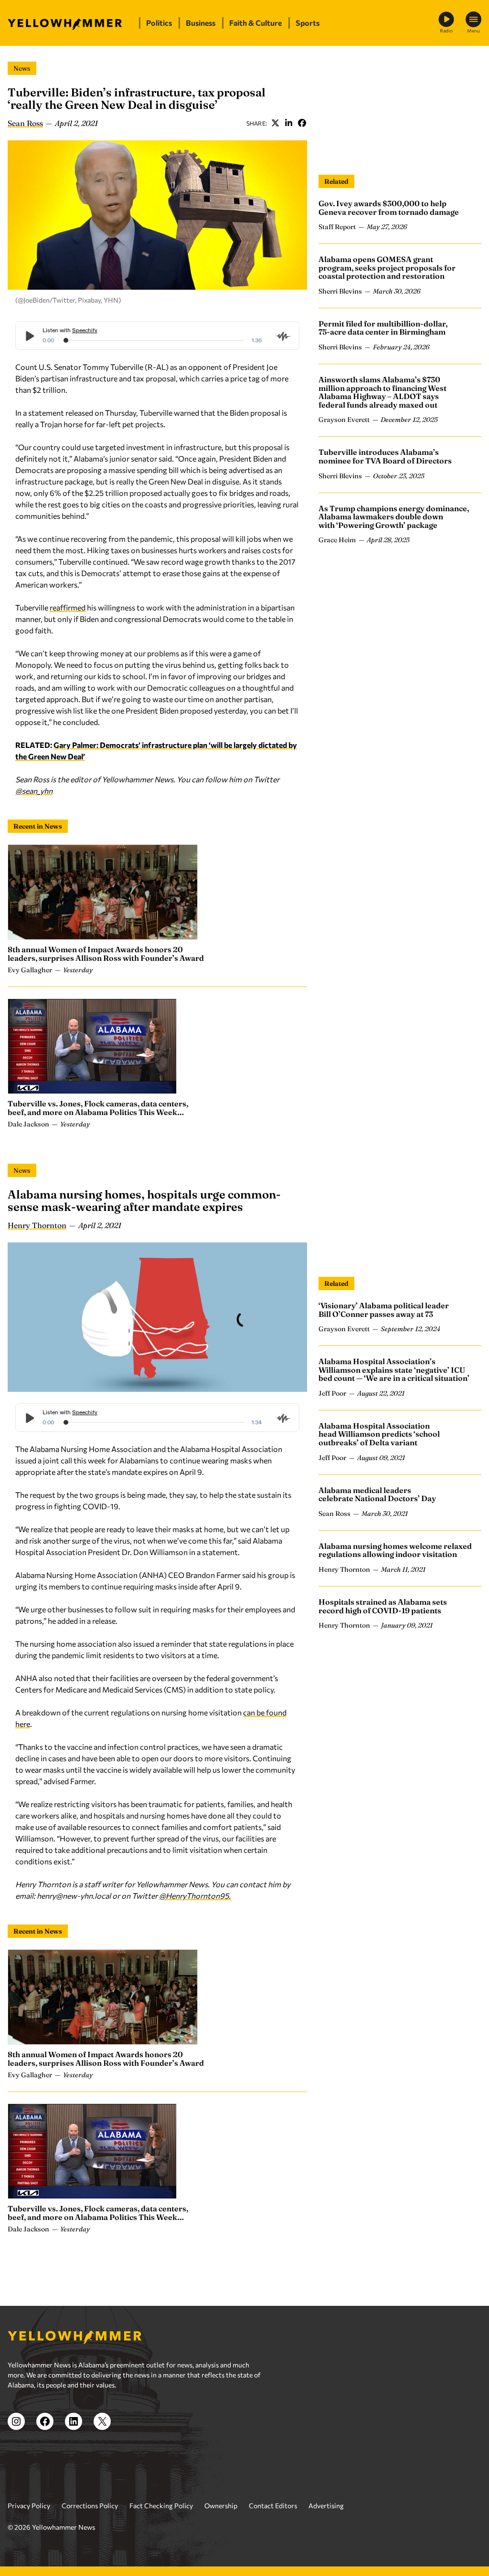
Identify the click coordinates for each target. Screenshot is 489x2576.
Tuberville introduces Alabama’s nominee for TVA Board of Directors (385, 456)
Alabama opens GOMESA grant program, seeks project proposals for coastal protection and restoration (387, 268)
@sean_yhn (34, 791)
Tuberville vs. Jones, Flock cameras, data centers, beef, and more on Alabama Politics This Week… (98, 1108)
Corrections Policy (90, 2506)
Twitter (275, 123)
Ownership (221, 2506)
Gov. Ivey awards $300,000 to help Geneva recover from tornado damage (389, 208)
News (22, 68)
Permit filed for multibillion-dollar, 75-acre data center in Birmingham (383, 328)
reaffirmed (68, 607)
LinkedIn (288, 123)
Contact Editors (273, 2506)
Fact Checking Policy (161, 2506)
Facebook (302, 123)
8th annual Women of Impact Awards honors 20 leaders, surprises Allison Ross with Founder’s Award (106, 954)
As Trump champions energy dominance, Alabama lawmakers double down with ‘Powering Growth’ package (394, 517)
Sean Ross (25, 123)
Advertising (326, 2506)
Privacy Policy (29, 2506)
